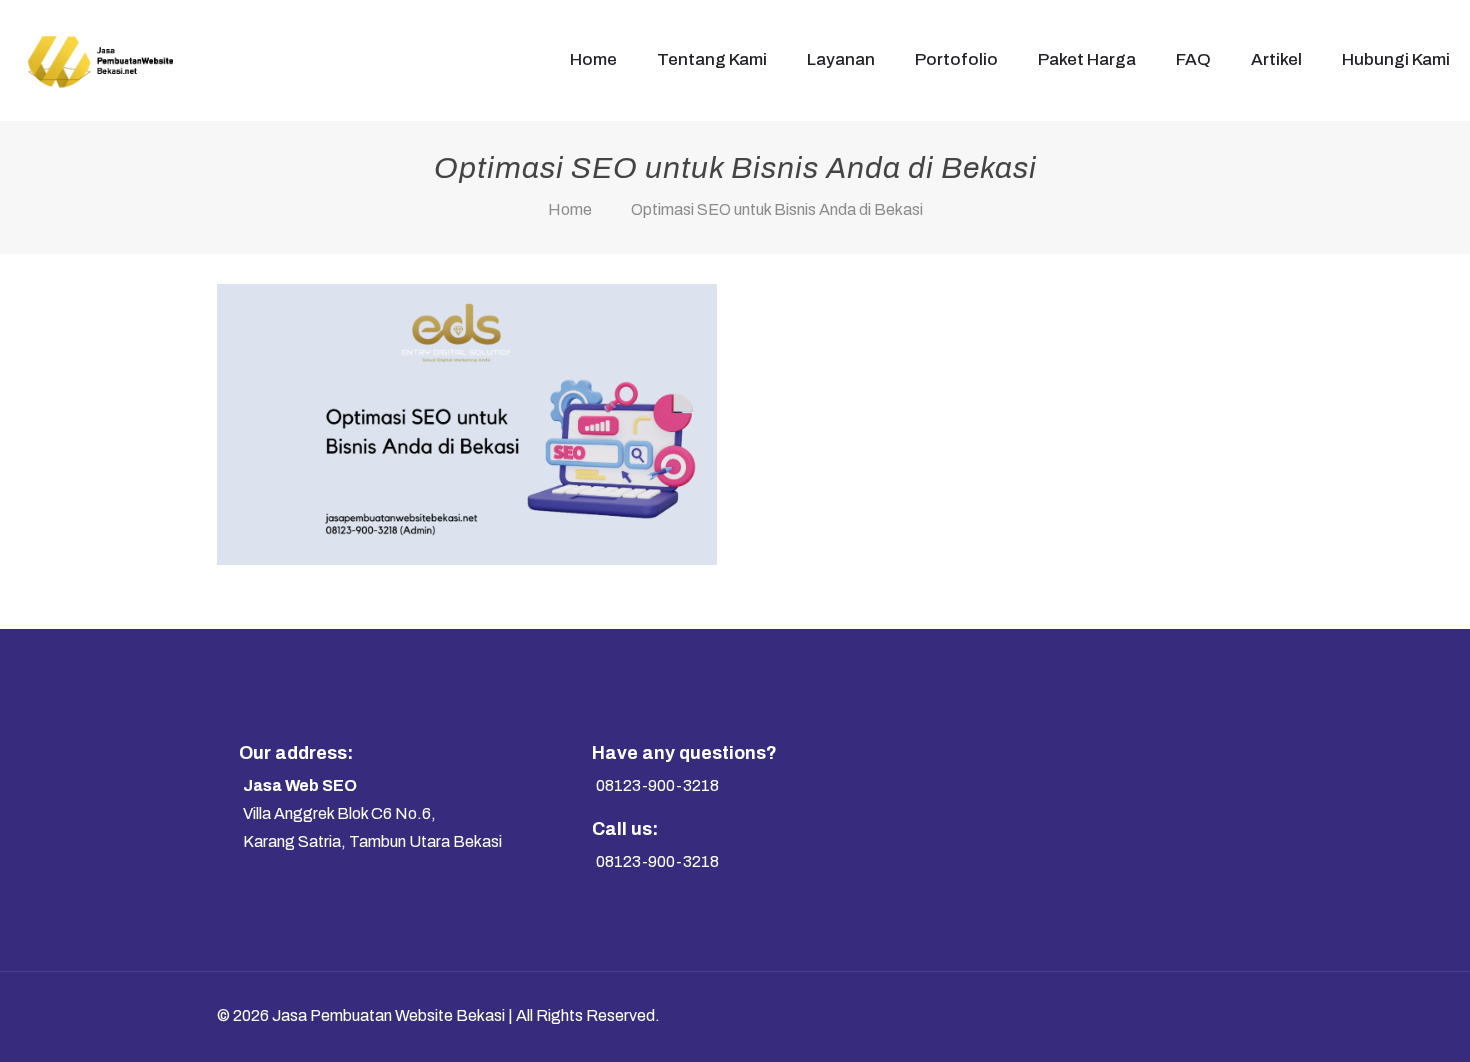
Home (570, 209)
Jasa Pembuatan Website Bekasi (388, 1015)
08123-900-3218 (657, 785)
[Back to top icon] (1217, 1014)
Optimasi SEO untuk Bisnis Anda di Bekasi (777, 209)
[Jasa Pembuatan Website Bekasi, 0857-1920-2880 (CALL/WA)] (99, 60)
